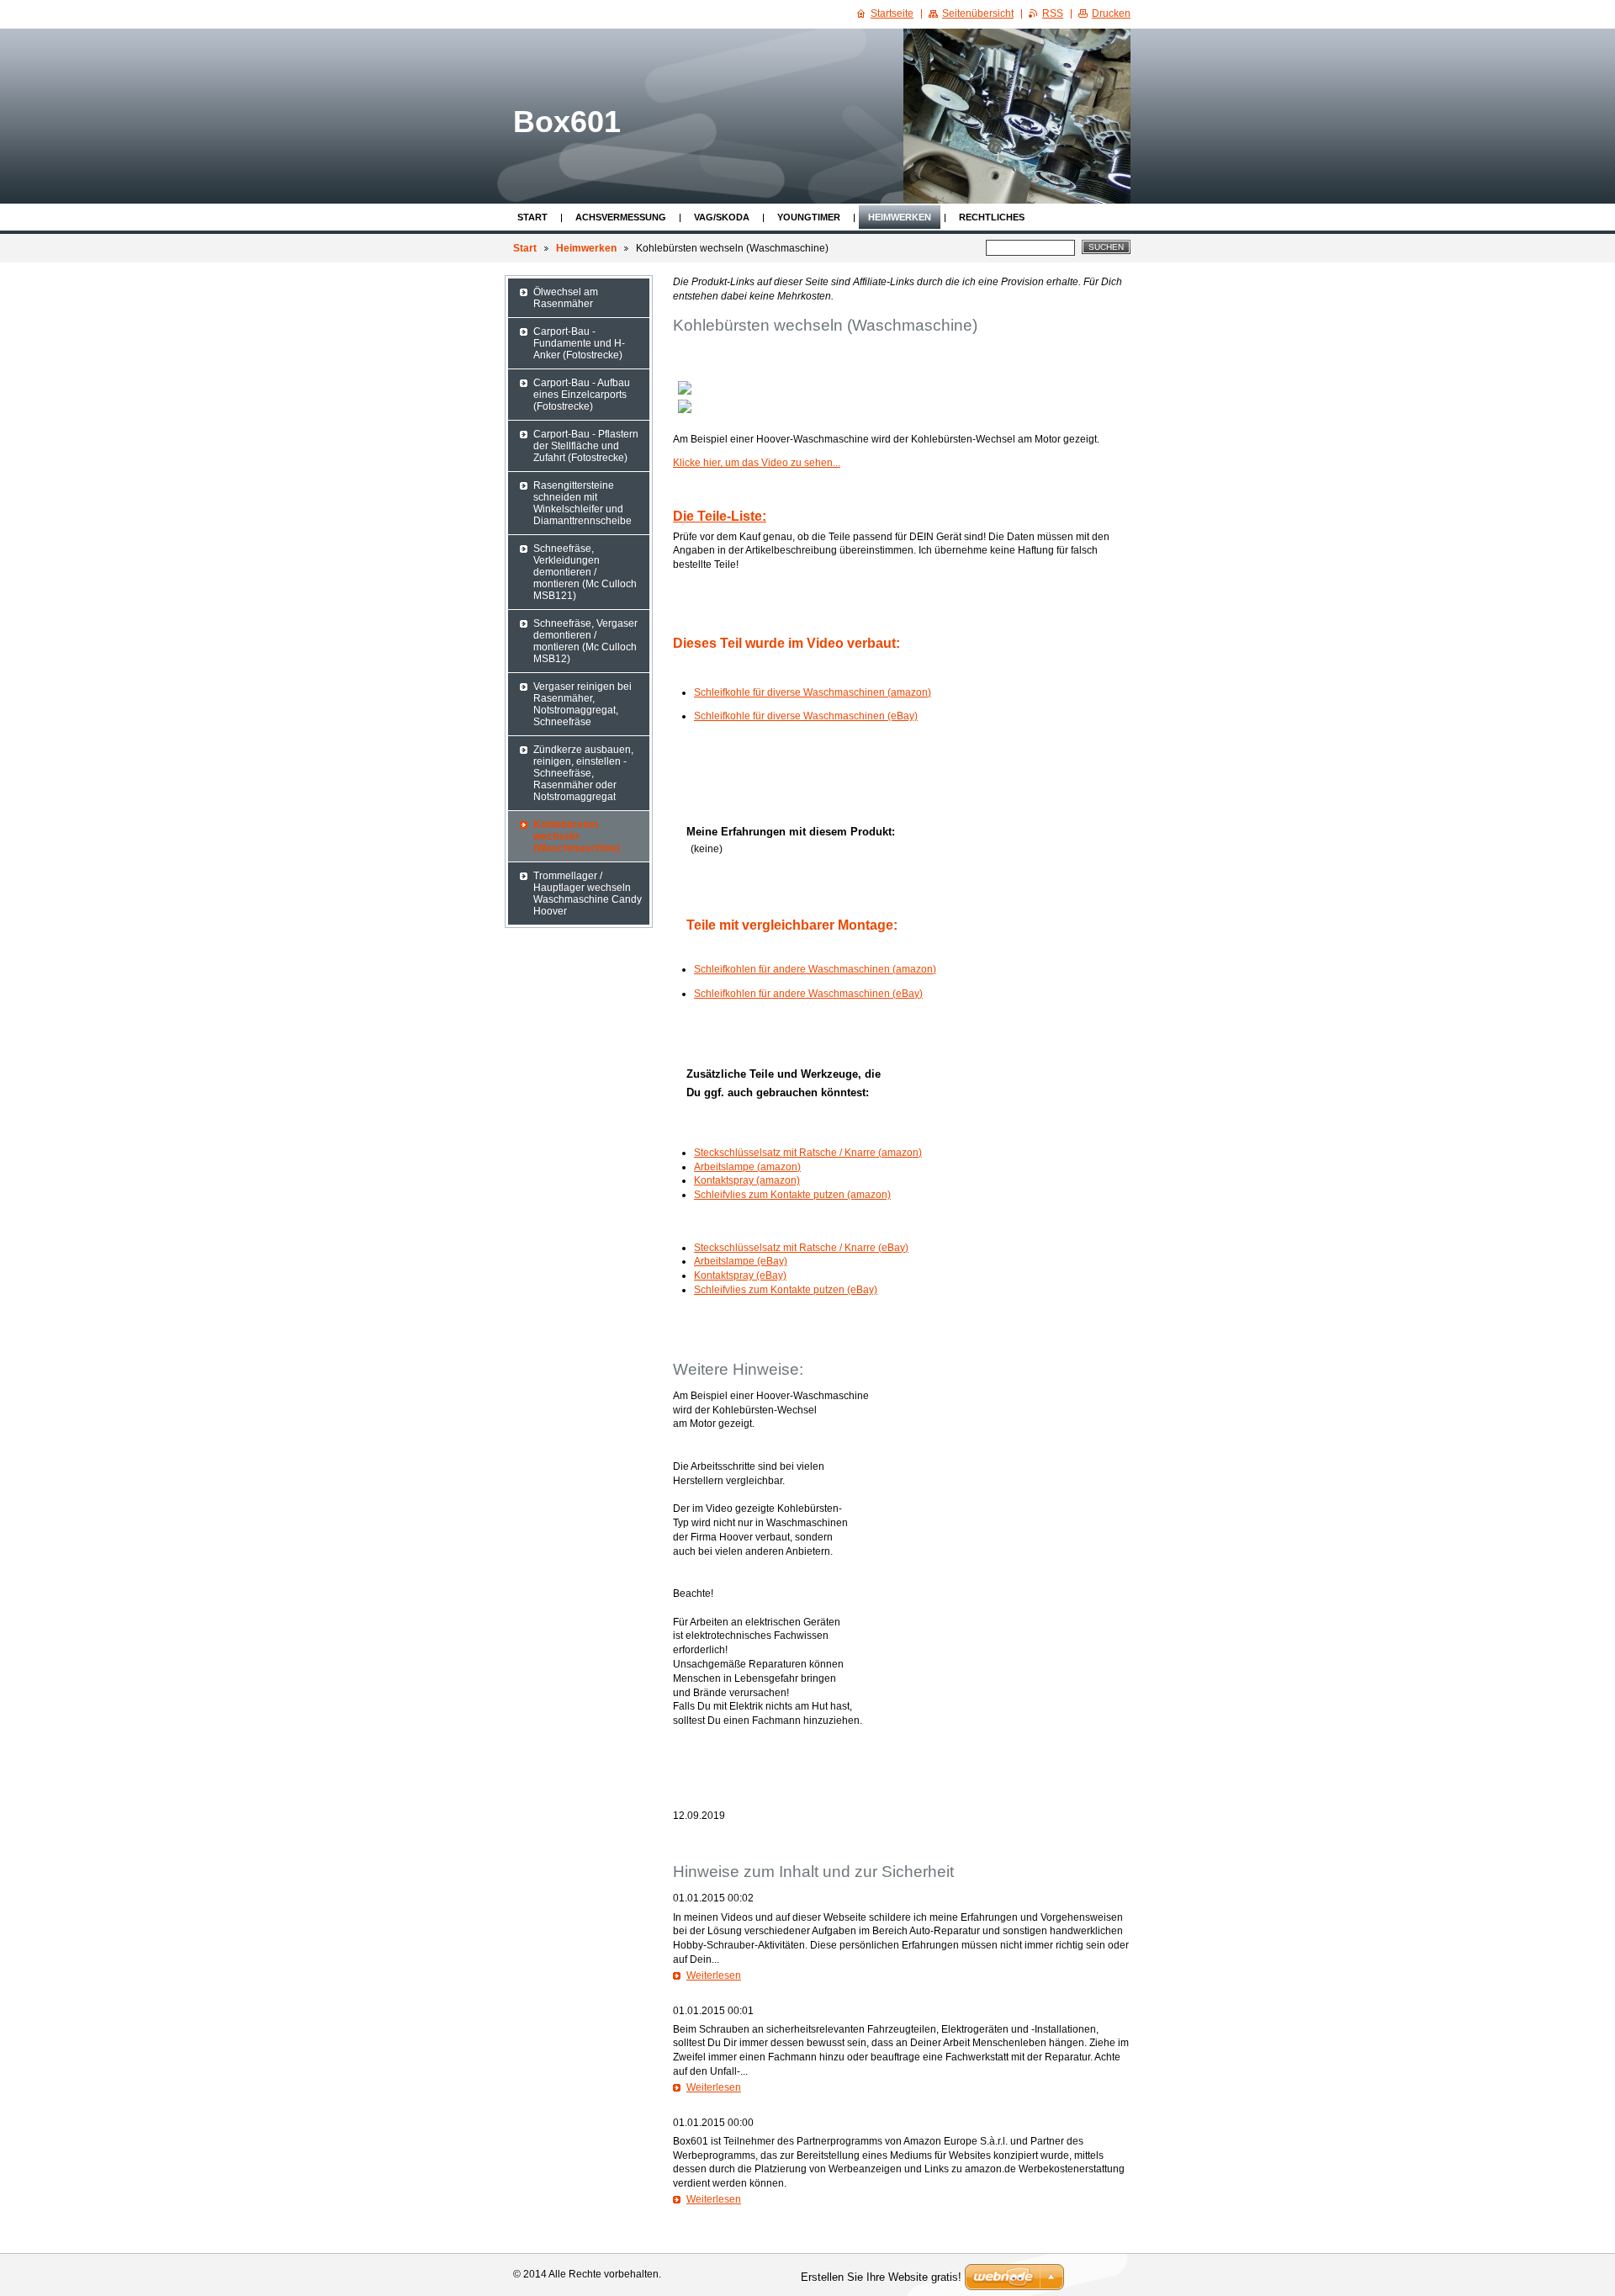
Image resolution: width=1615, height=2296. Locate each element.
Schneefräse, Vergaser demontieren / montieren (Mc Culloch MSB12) (585, 641)
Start (532, 217)
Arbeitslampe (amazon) (747, 1167)
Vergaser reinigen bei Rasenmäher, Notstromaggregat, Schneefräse (582, 704)
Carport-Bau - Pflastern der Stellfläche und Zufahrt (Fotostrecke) (586, 446)
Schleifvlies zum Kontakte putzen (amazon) (792, 1195)
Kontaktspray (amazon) (747, 1180)
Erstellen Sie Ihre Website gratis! (881, 2277)
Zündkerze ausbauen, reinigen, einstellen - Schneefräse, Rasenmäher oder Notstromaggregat (583, 773)
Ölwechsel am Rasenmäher (566, 298)
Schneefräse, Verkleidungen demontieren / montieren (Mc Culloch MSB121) (585, 572)
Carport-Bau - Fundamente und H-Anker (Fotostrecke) (579, 343)
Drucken (1111, 13)
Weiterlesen (714, 1975)
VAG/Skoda (722, 217)
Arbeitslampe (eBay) (741, 1261)
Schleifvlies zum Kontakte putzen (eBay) (786, 1290)
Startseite (892, 13)
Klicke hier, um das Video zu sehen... (757, 463)
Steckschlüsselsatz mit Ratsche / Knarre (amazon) (808, 1153)
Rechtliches (992, 217)
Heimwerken (900, 217)
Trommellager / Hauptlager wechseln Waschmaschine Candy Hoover (588, 893)
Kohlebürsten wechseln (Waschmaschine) (577, 836)
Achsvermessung (621, 217)
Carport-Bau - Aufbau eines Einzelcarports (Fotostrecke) (582, 395)
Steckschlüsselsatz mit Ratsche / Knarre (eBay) (801, 1248)
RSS (1053, 13)
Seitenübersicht (978, 13)
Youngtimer (809, 217)
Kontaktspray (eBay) (740, 1275)
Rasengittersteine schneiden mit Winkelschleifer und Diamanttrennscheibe (582, 503)
